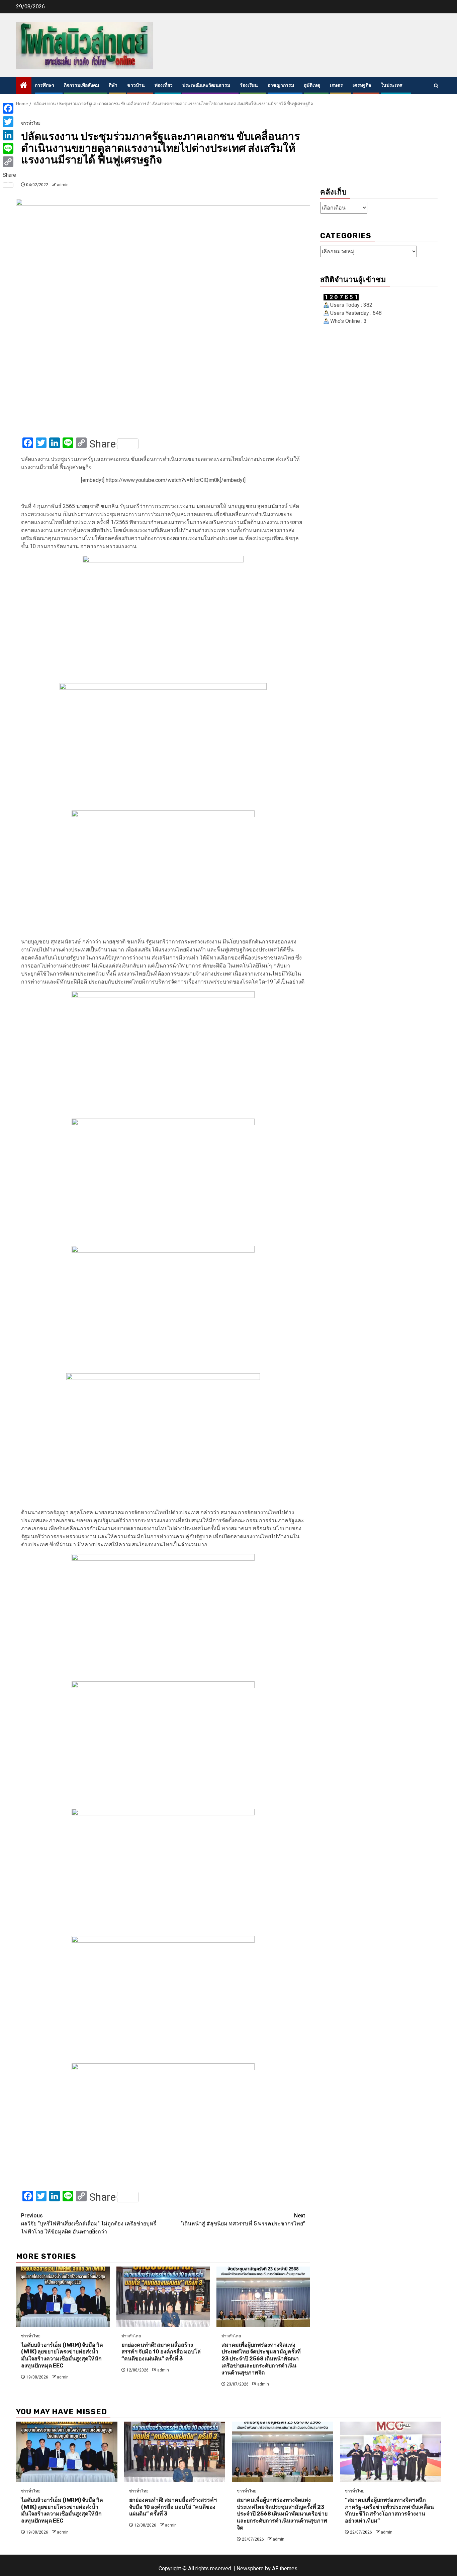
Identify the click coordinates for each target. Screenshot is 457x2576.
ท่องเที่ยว (164, 85)
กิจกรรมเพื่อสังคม (81, 85)
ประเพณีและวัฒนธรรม (206, 85)
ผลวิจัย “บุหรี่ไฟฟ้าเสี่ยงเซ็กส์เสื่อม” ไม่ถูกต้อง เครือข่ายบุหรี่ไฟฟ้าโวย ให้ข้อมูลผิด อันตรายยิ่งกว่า (89, 2224)
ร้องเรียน (249, 85)
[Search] (436, 86)
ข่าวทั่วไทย (31, 123)
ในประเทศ (392, 85)
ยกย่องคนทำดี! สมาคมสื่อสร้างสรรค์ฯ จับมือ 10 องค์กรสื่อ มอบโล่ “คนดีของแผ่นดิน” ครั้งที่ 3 (161, 2352)
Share (103, 444)
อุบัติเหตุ (312, 85)
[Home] (24, 86)
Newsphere (250, 2568)
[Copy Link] (9, 162)
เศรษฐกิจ (362, 85)
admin (63, 185)
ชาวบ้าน (136, 85)
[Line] (9, 148)
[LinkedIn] (9, 135)
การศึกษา (44, 85)
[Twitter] (9, 122)
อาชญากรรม (281, 85)
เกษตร (336, 85)
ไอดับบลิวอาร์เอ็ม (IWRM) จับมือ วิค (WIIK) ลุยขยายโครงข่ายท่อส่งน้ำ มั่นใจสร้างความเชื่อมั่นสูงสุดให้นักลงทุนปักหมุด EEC (62, 2355)
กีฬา (113, 85)
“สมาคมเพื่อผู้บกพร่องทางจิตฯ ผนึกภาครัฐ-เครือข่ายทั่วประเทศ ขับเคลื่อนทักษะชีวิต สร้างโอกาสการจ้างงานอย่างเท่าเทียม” (389, 2510)
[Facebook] (9, 108)
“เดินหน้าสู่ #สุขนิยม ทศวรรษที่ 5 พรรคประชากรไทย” (243, 2220)
